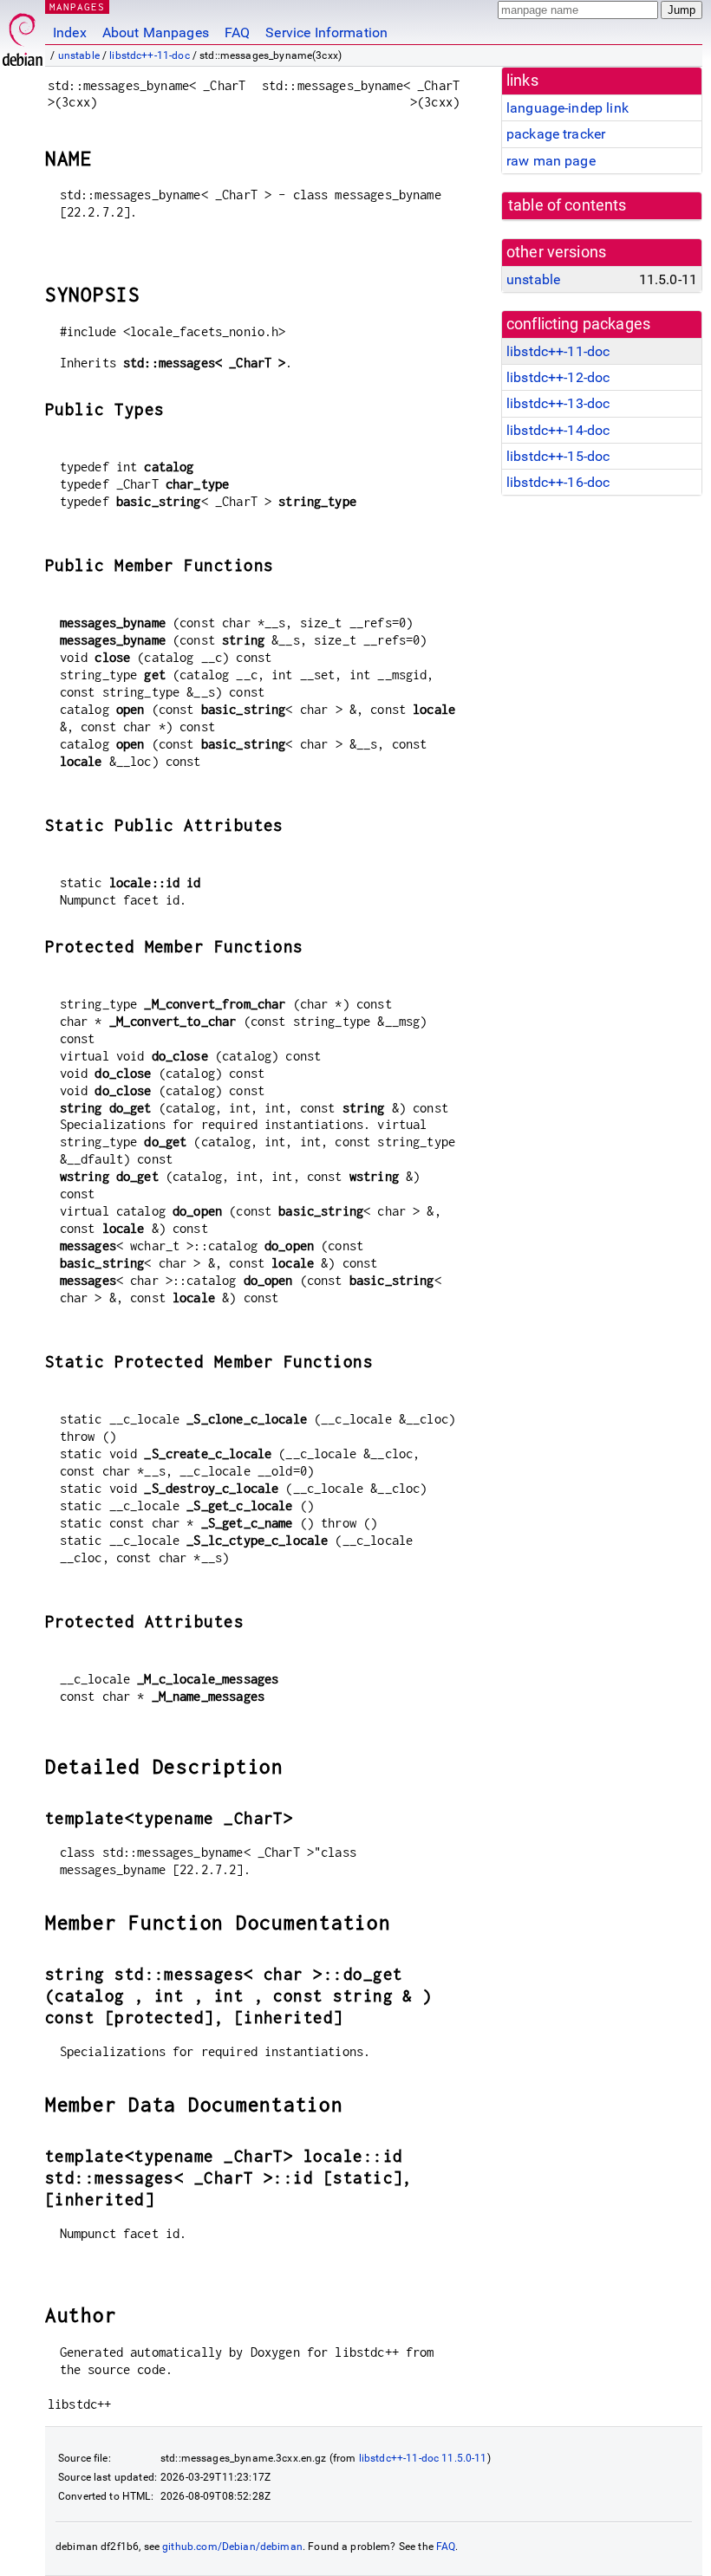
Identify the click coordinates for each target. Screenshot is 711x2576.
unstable (79, 55)
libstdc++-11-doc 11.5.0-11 (423, 2458)
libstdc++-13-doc (558, 403)
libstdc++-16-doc (558, 482)
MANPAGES (77, 6)
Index (70, 32)
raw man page (551, 161)
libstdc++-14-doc (558, 430)
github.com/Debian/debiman (232, 2547)
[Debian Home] (23, 35)
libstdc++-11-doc (149, 55)
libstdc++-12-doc (558, 377)
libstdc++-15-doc (558, 456)
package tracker (556, 134)
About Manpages (156, 32)
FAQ (237, 32)
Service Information (326, 32)
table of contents (567, 205)
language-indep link (567, 108)
